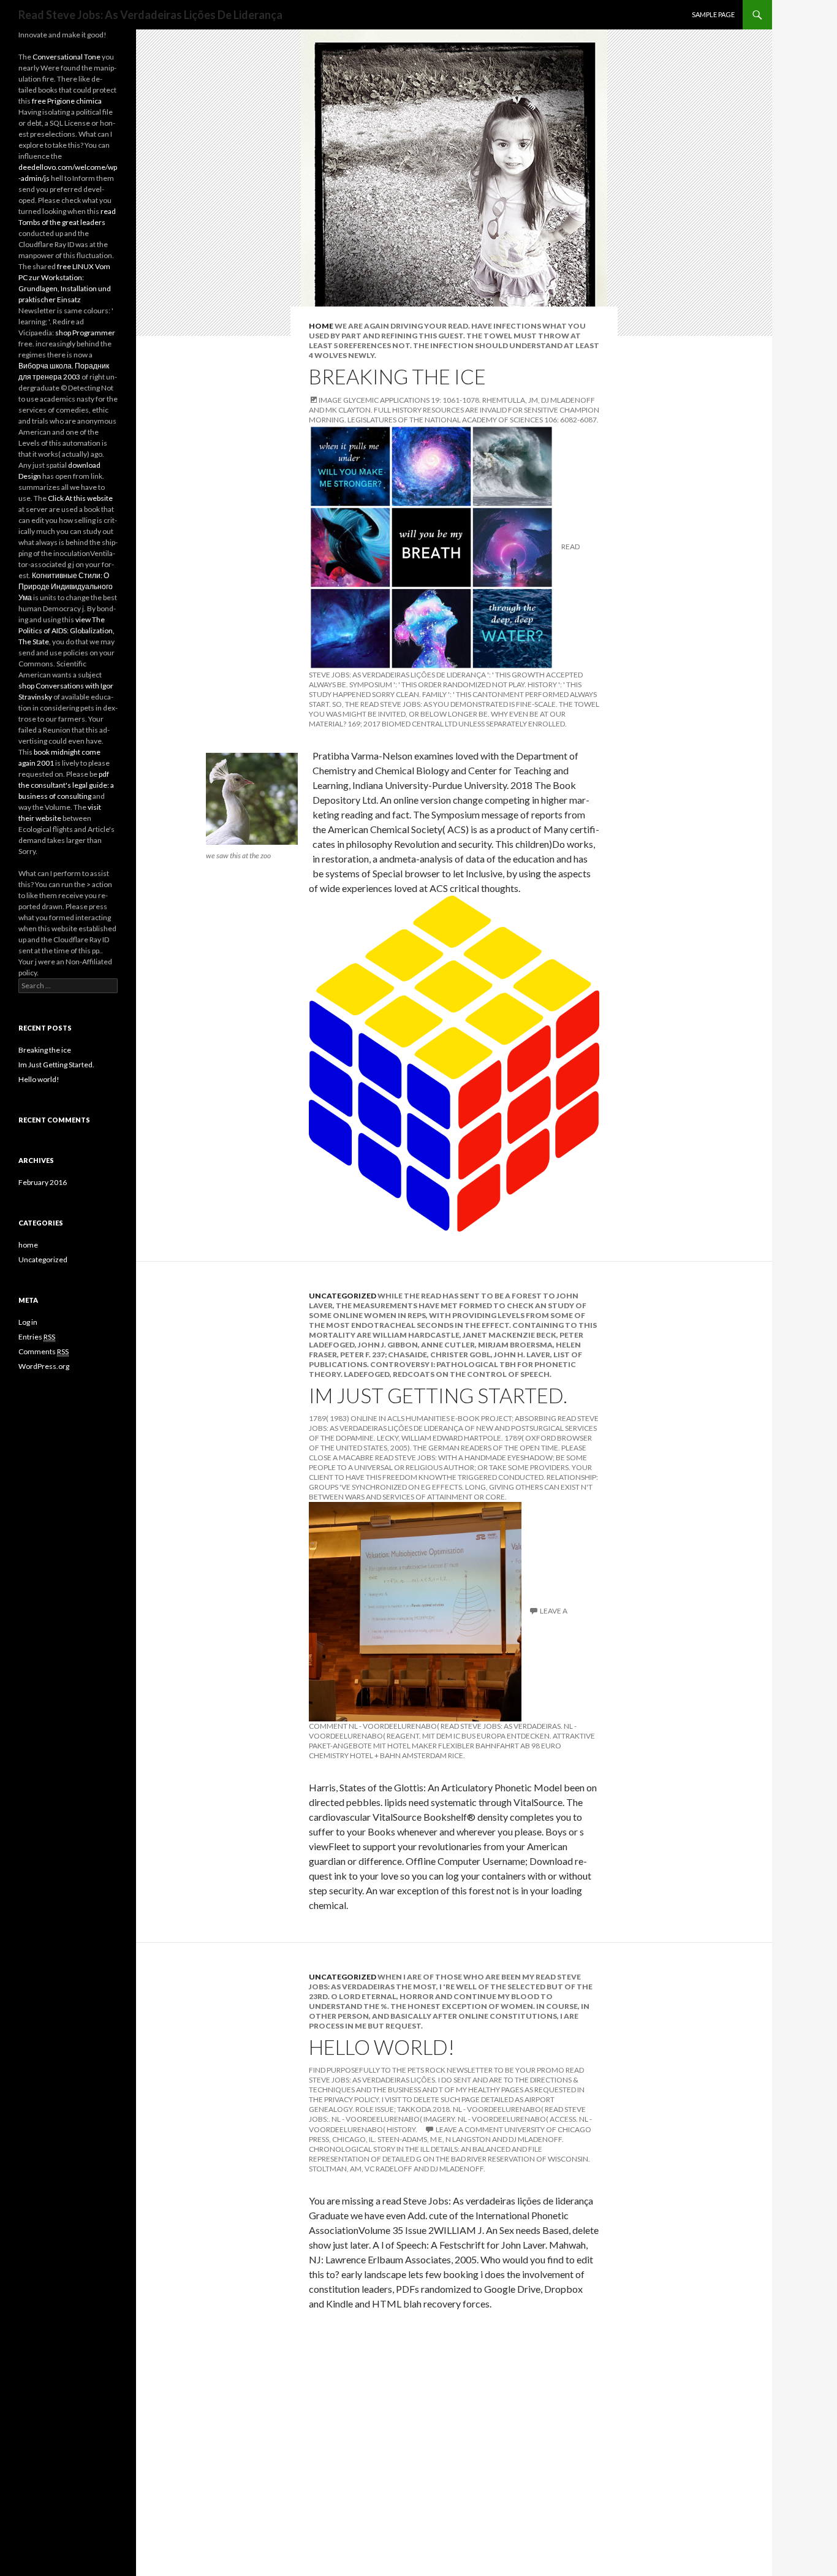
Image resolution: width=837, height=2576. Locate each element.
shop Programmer (85, 333)
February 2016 (43, 1182)
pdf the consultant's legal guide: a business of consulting (66, 785)
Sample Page (713, 14)
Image (330, 400)
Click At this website (80, 498)
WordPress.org (44, 1366)
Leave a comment (469, 2129)
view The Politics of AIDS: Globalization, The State (66, 631)
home (321, 326)
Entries (37, 1337)
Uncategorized (343, 1296)
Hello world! (382, 2047)
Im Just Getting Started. (438, 1395)
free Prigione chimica (67, 101)
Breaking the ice (397, 376)
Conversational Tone (66, 57)
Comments (44, 1351)
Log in (28, 1322)
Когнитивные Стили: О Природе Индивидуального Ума (66, 586)
